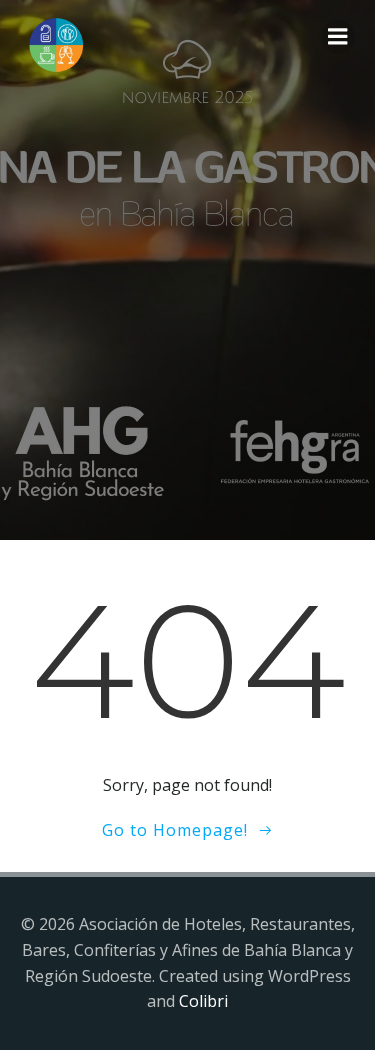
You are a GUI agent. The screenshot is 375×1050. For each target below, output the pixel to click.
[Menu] (338, 37)
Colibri (203, 1001)
